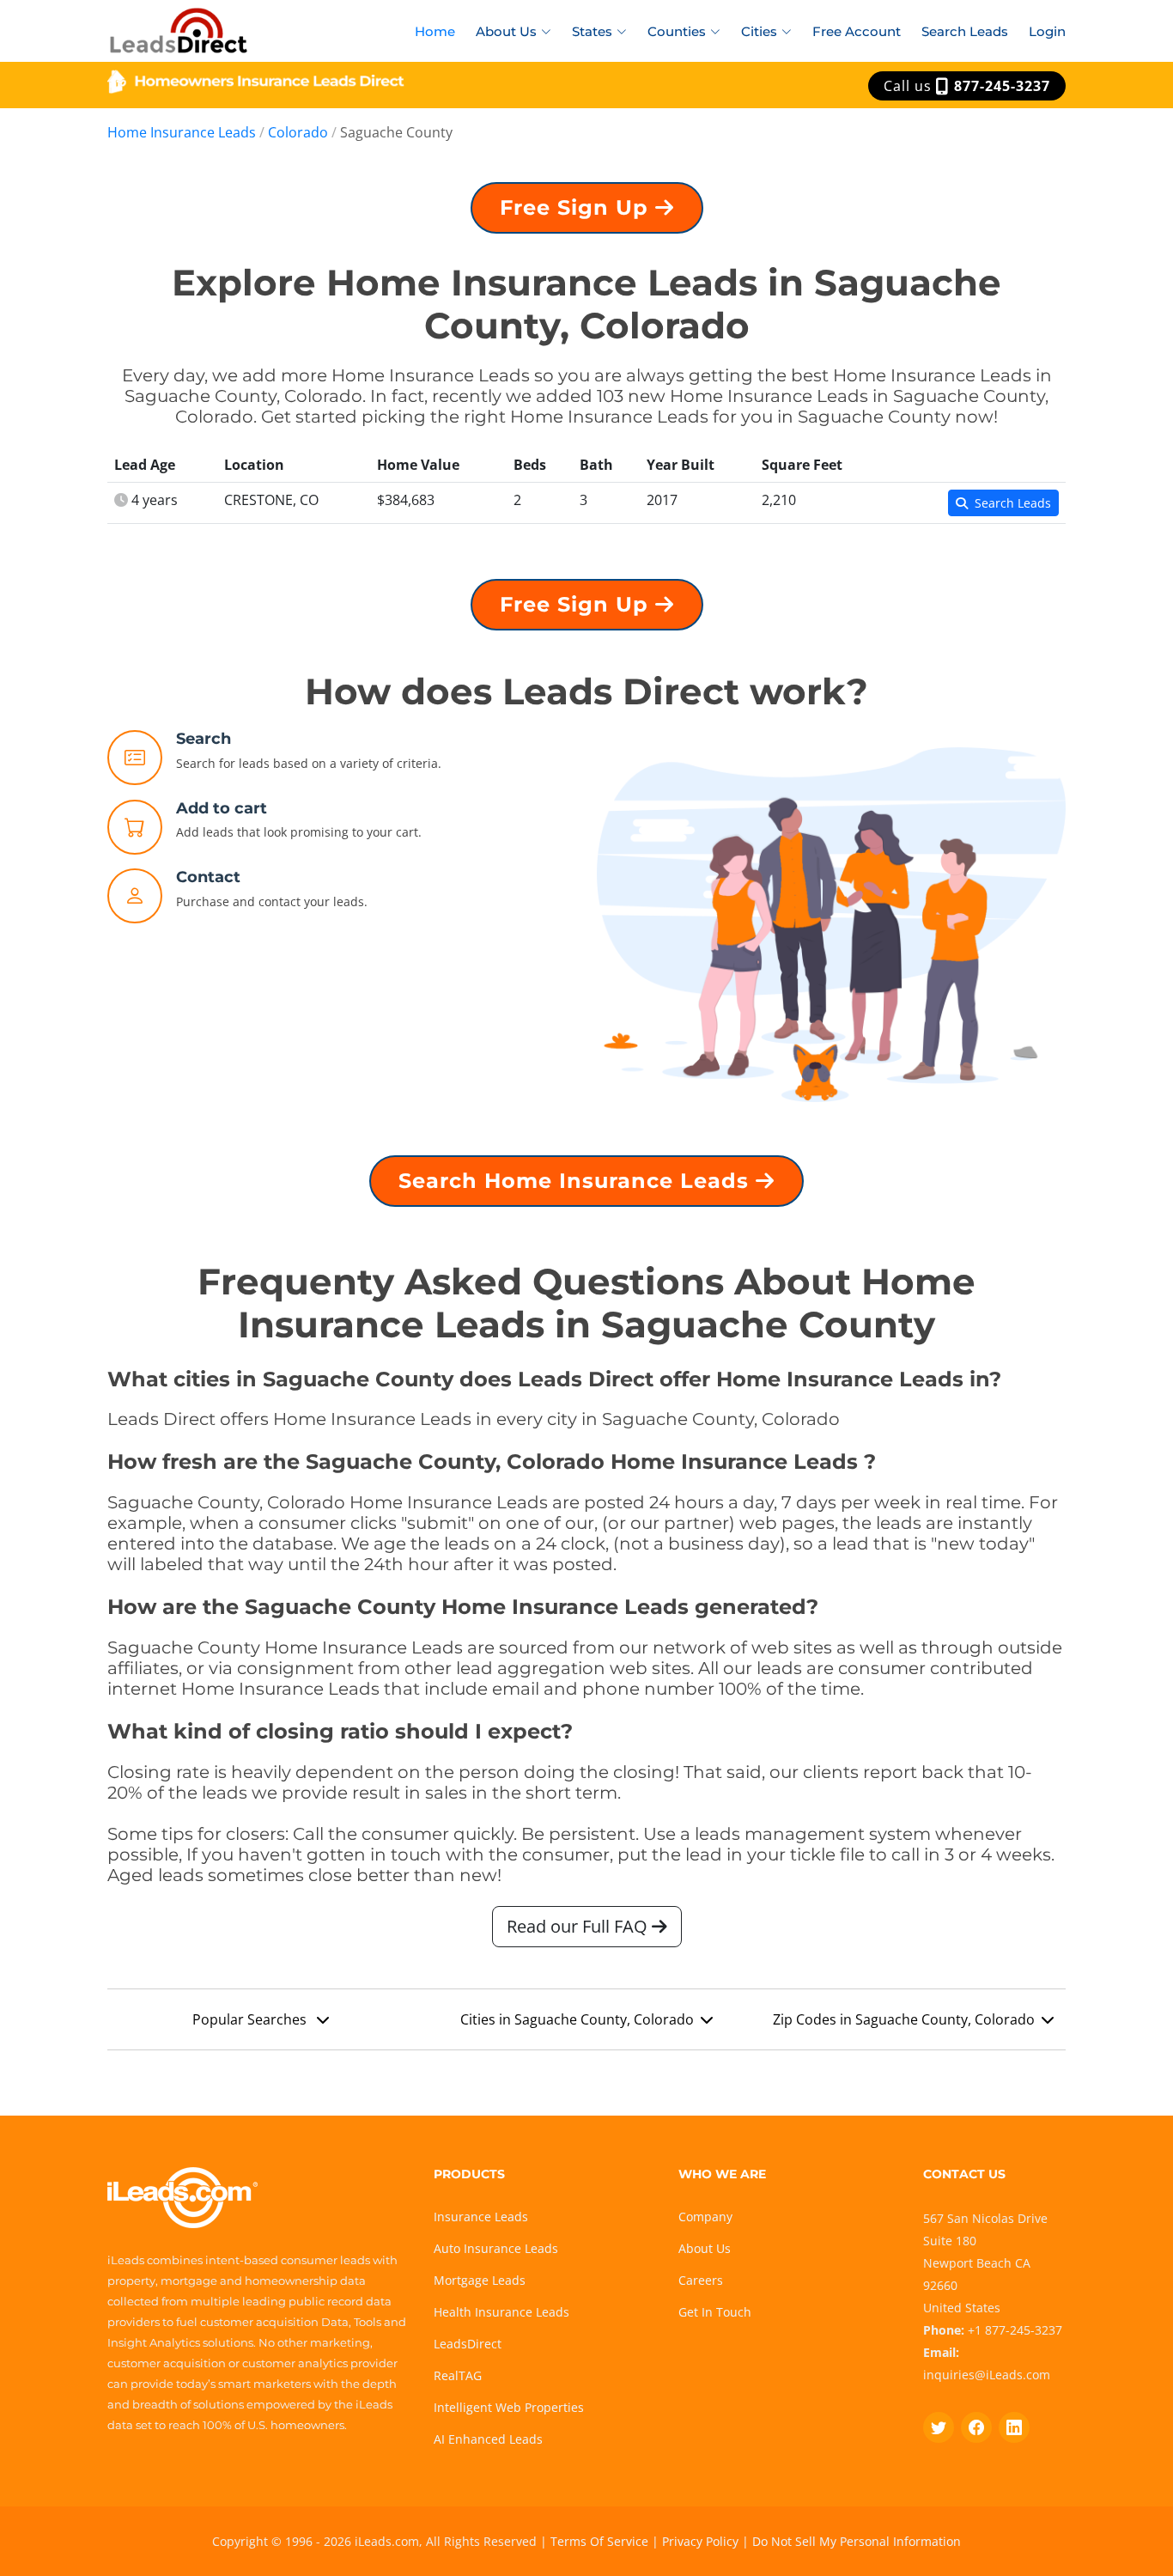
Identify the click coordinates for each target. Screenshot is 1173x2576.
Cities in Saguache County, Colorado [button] (577, 2019)
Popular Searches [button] (251, 2019)
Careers (701, 2280)
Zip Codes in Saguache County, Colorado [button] (904, 2019)
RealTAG (458, 2375)
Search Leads (965, 31)
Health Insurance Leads (501, 2312)
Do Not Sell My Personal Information (857, 2541)
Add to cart (222, 808)
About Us (705, 2248)
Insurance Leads (481, 2217)
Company (705, 2217)
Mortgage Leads (480, 2280)
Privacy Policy (700, 2541)
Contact (208, 877)
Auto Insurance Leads (496, 2248)
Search (204, 739)
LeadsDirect (468, 2344)
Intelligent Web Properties (509, 2407)
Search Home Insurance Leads (577, 1181)
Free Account (857, 31)
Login (1047, 31)
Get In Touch (715, 2312)
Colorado (298, 132)
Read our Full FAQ (579, 1926)
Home (435, 31)
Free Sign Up (577, 207)
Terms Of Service (599, 2541)
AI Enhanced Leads (488, 2439)
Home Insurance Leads (182, 132)
